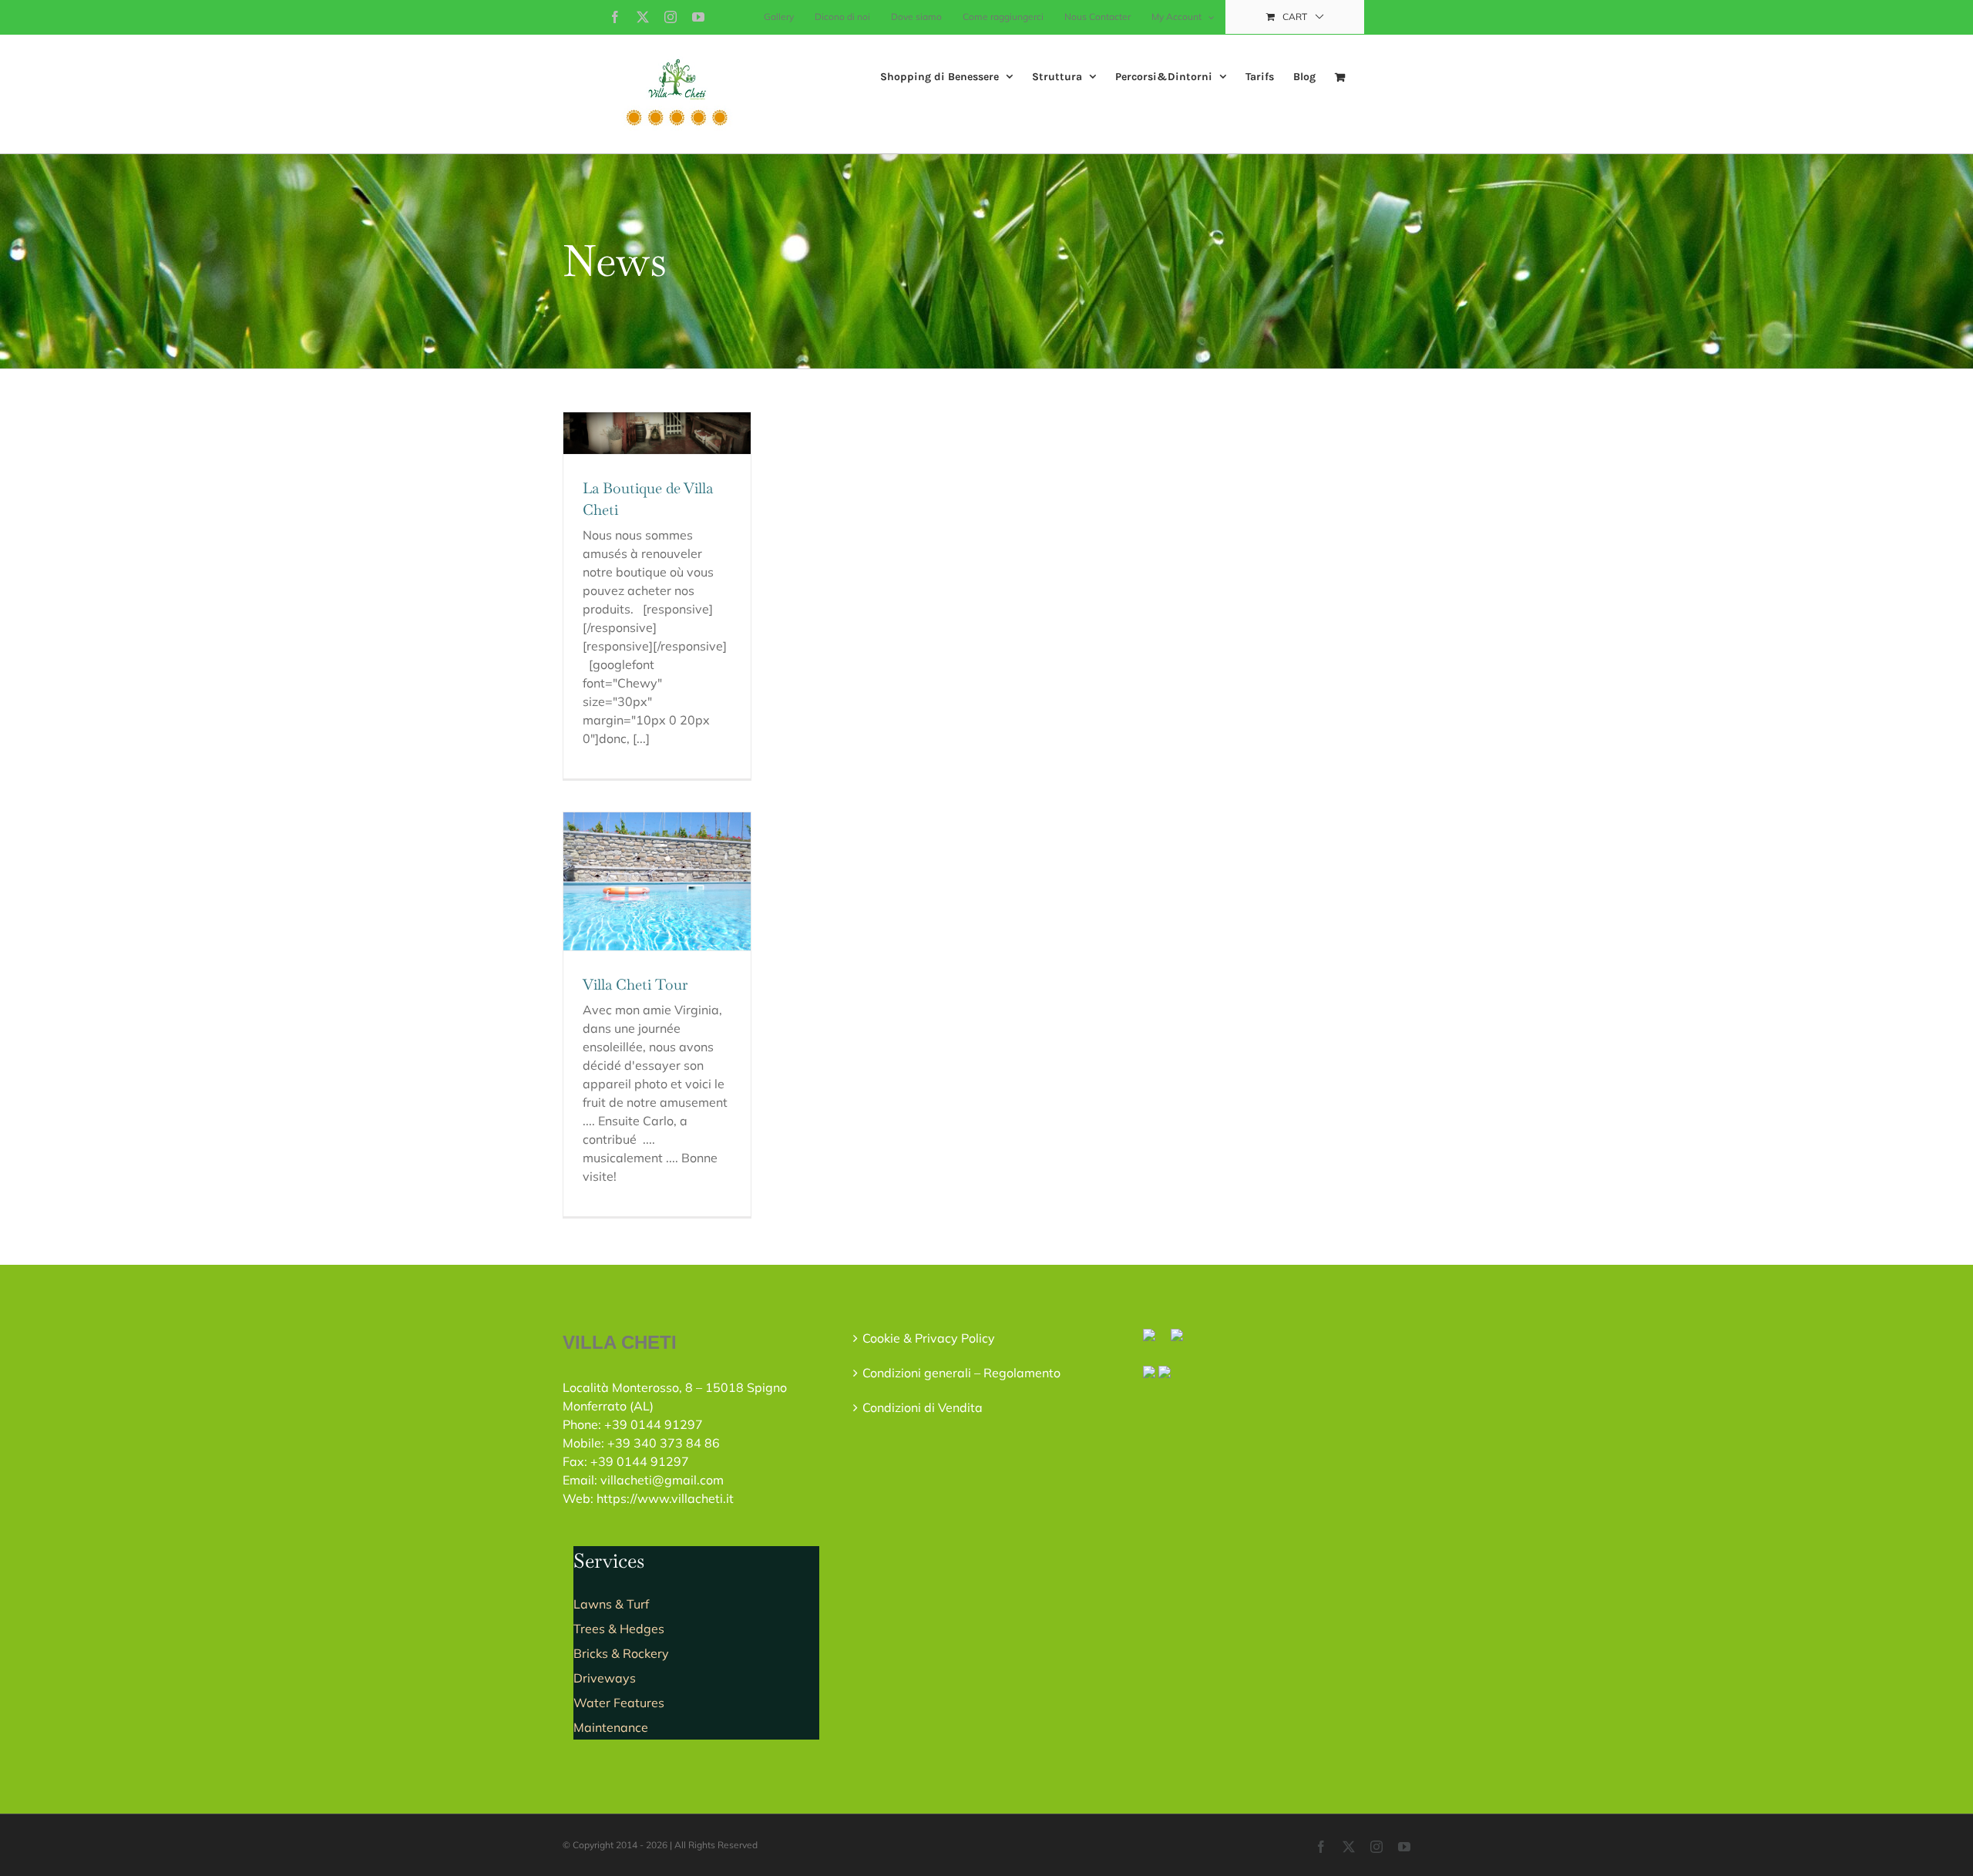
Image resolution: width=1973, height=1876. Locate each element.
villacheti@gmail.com (662, 1480)
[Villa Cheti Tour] (657, 881)
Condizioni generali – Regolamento (961, 1373)
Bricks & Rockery (621, 1653)
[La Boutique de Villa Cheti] (657, 433)
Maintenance (611, 1727)
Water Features (619, 1703)
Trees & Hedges (619, 1629)
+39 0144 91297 (654, 1424)
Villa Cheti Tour (635, 985)
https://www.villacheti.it (665, 1498)
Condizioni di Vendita (923, 1407)
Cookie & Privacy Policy (929, 1338)
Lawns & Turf (611, 1604)
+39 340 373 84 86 (664, 1443)
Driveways (605, 1678)
